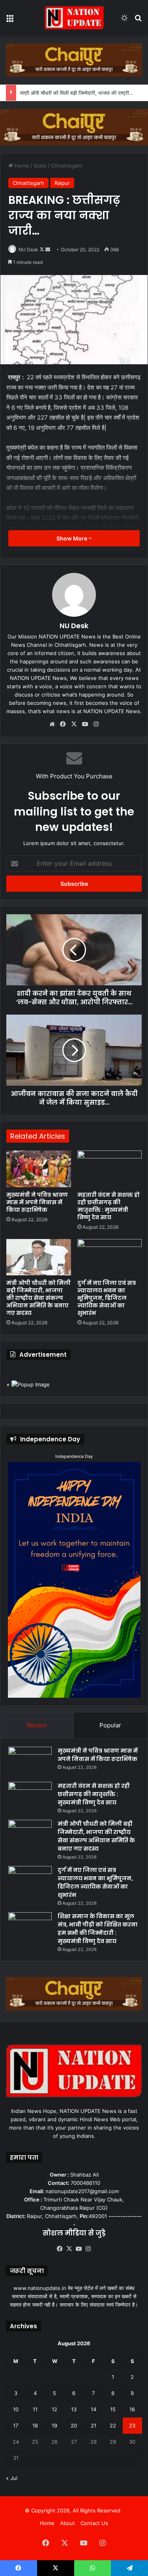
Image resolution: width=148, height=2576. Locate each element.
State (40, 166)
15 (113, 2409)
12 (54, 2409)
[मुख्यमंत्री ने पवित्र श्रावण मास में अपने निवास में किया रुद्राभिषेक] (39, 1169)
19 (54, 2425)
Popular (110, 1725)
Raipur (62, 183)
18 (35, 2425)
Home (21, 166)
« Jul (12, 2478)
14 (94, 2409)
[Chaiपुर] (74, 59)
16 (132, 2409)
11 (35, 2409)
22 (113, 2425)
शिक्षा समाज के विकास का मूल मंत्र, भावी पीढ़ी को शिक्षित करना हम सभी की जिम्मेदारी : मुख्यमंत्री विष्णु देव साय (98, 1929)
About (67, 2523)
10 (16, 2409)
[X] (74, 724)
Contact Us (94, 2523)
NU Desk (28, 250)
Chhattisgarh (67, 166)
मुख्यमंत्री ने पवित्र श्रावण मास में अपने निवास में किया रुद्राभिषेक (37, 1202)
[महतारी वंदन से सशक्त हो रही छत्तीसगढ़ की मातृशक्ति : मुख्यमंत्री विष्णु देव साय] (110, 1169)
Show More (72, 538)
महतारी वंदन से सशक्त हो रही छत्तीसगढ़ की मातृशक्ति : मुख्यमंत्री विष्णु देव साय (109, 1206)
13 (74, 2409)
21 (94, 2425)
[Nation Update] (74, 18)
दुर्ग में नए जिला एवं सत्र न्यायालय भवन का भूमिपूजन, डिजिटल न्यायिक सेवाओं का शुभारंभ (107, 1298)
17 (16, 2425)
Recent (37, 1725)
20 (74, 2425)
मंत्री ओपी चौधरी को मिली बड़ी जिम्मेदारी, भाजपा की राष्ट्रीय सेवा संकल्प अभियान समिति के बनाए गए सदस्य (38, 1298)
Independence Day (74, 1456)
